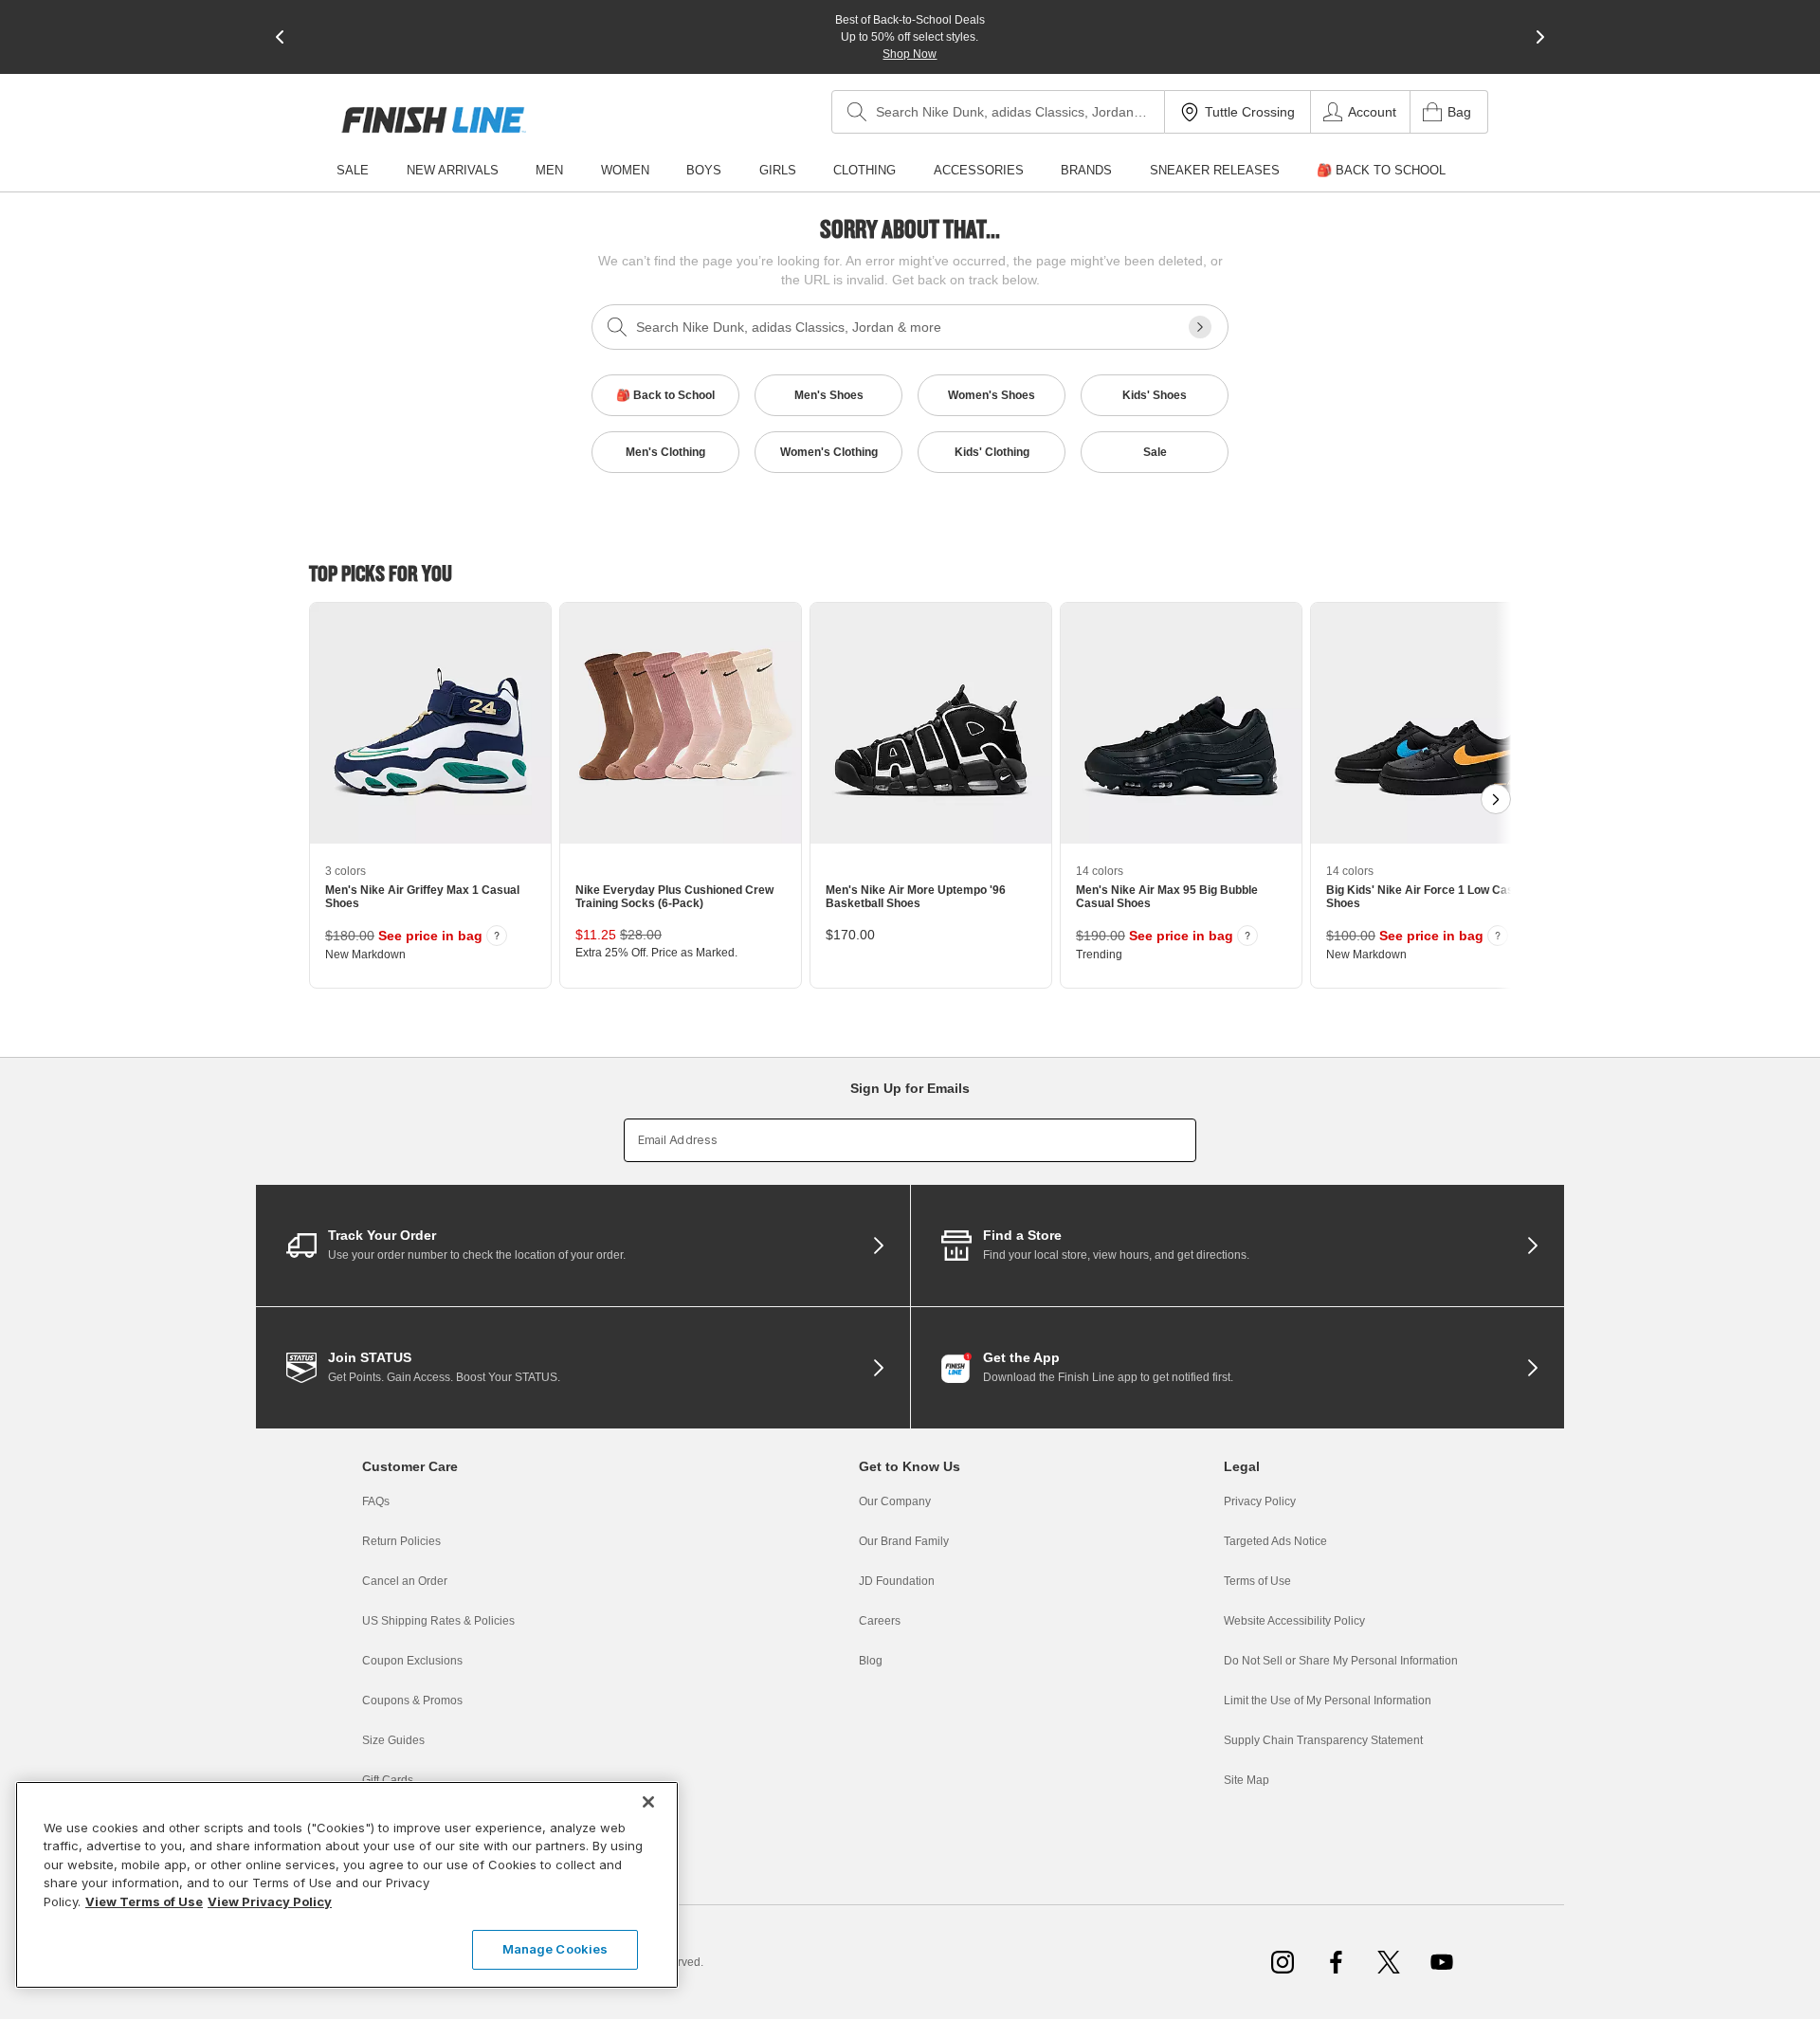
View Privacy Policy (270, 1901)
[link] (434, 120)
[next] (1540, 37)
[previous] (280, 37)
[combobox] (998, 112)
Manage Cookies (555, 1949)
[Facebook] (1336, 1962)
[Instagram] (1283, 1962)
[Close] (648, 1802)
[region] (347, 1885)
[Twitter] (1389, 1962)
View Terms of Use (144, 1901)
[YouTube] (1442, 1962)
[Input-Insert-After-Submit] (1200, 327)
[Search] (857, 112)
